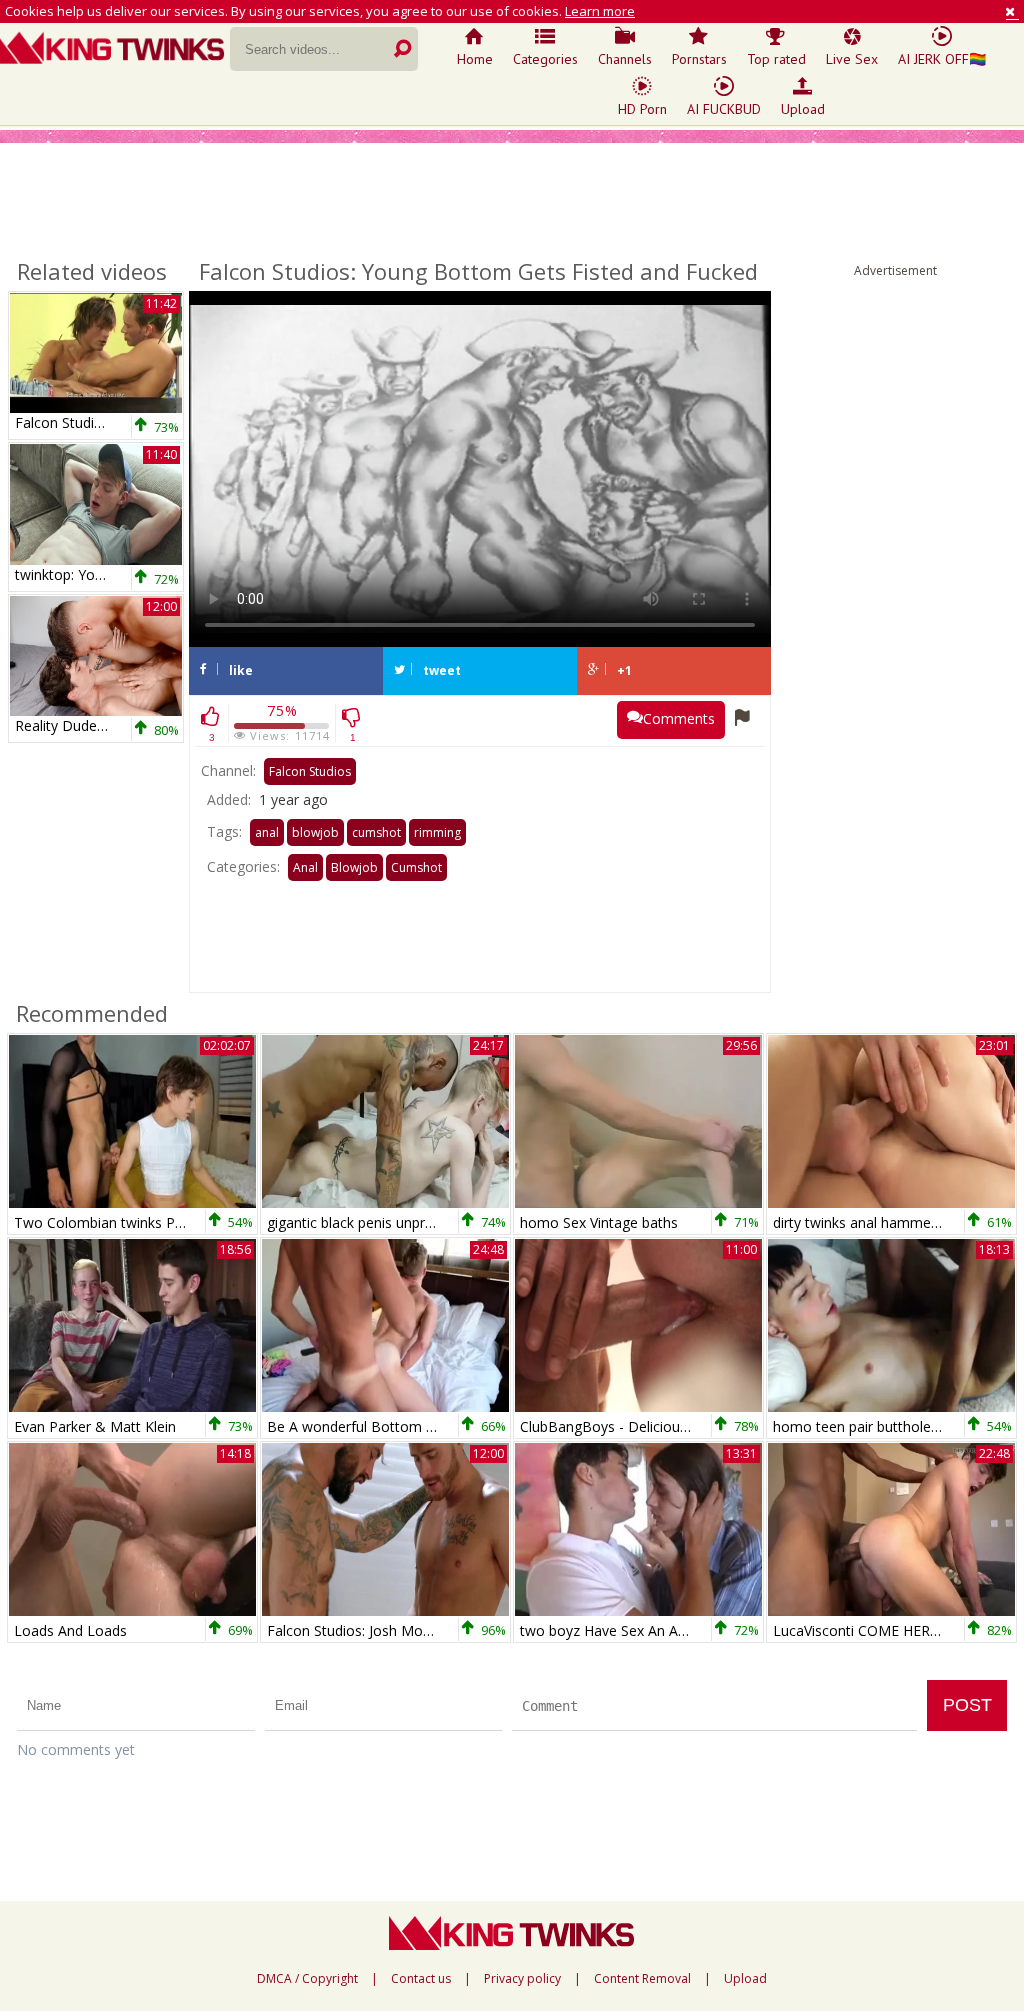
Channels (625, 59)
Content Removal (642, 1979)
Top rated (776, 59)
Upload (803, 109)
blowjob (315, 832)
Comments (679, 718)
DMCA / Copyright (307, 1979)
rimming (437, 832)
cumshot (376, 832)
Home (475, 59)
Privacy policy (522, 1979)
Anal (305, 867)
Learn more (600, 11)
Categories (545, 59)
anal (267, 832)
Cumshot (416, 867)
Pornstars (699, 59)
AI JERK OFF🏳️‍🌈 (942, 59)
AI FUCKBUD (724, 109)
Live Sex (852, 59)
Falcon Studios (310, 771)
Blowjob (354, 867)
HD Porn (642, 109)
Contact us (421, 1979)
